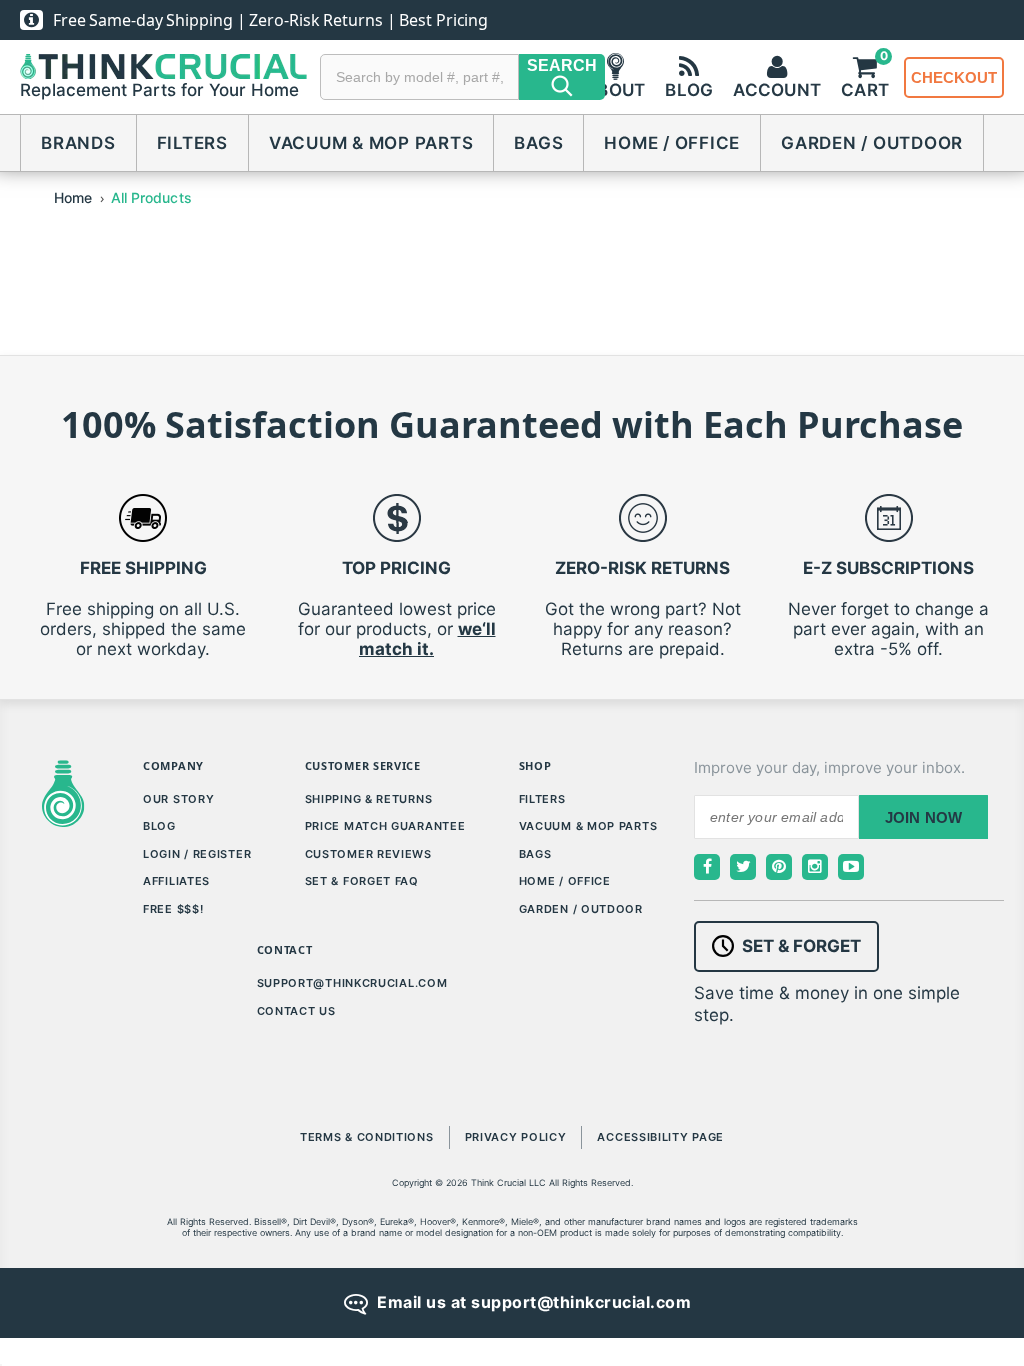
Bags (538, 143)
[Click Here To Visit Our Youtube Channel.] (851, 867)
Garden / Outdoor (872, 143)
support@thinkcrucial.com (352, 983)
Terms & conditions (367, 1137)
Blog (159, 826)
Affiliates (176, 881)
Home (73, 197)
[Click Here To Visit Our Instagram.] (815, 867)
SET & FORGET (801, 946)
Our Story (178, 799)
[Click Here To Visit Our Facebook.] (707, 867)
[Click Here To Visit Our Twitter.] (743, 867)
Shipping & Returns (369, 799)
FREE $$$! (173, 909)
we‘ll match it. (427, 639)
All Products (151, 197)
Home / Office (672, 143)
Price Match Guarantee (385, 826)
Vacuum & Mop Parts (371, 143)
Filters (192, 143)
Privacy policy (516, 1137)
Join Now (924, 817)
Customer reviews (368, 854)
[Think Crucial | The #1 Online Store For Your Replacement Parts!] (163, 67)
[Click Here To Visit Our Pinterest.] (779, 867)
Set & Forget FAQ (362, 881)
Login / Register (197, 854)
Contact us (296, 1011)
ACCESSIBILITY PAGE (660, 1137)
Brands (78, 143)
